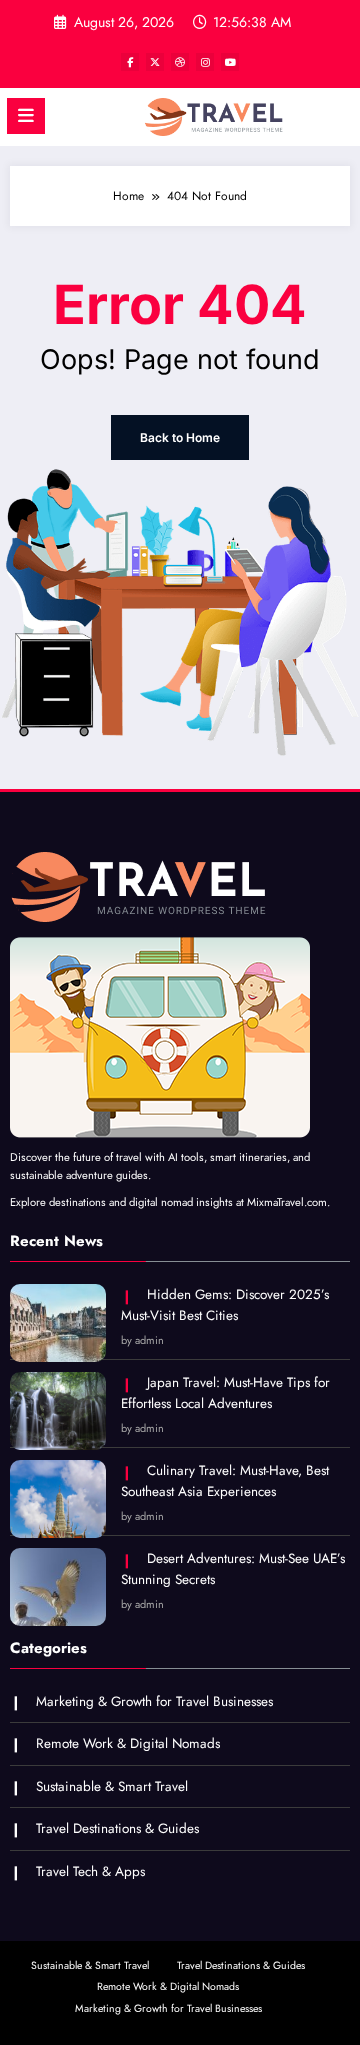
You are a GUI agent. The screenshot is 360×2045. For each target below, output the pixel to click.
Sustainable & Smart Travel (112, 1786)
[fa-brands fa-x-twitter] (155, 62)
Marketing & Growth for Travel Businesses (154, 1701)
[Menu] (26, 116)
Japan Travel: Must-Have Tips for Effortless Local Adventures (225, 1393)
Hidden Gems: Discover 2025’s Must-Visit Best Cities (225, 1305)
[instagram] (205, 62)
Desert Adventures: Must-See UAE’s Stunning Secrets (233, 1569)
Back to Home (180, 437)
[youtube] (230, 62)
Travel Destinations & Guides (117, 1828)
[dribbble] (180, 62)
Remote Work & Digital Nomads (128, 1743)
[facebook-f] (130, 62)
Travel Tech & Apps (90, 1871)
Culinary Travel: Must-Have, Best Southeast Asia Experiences (225, 1481)
